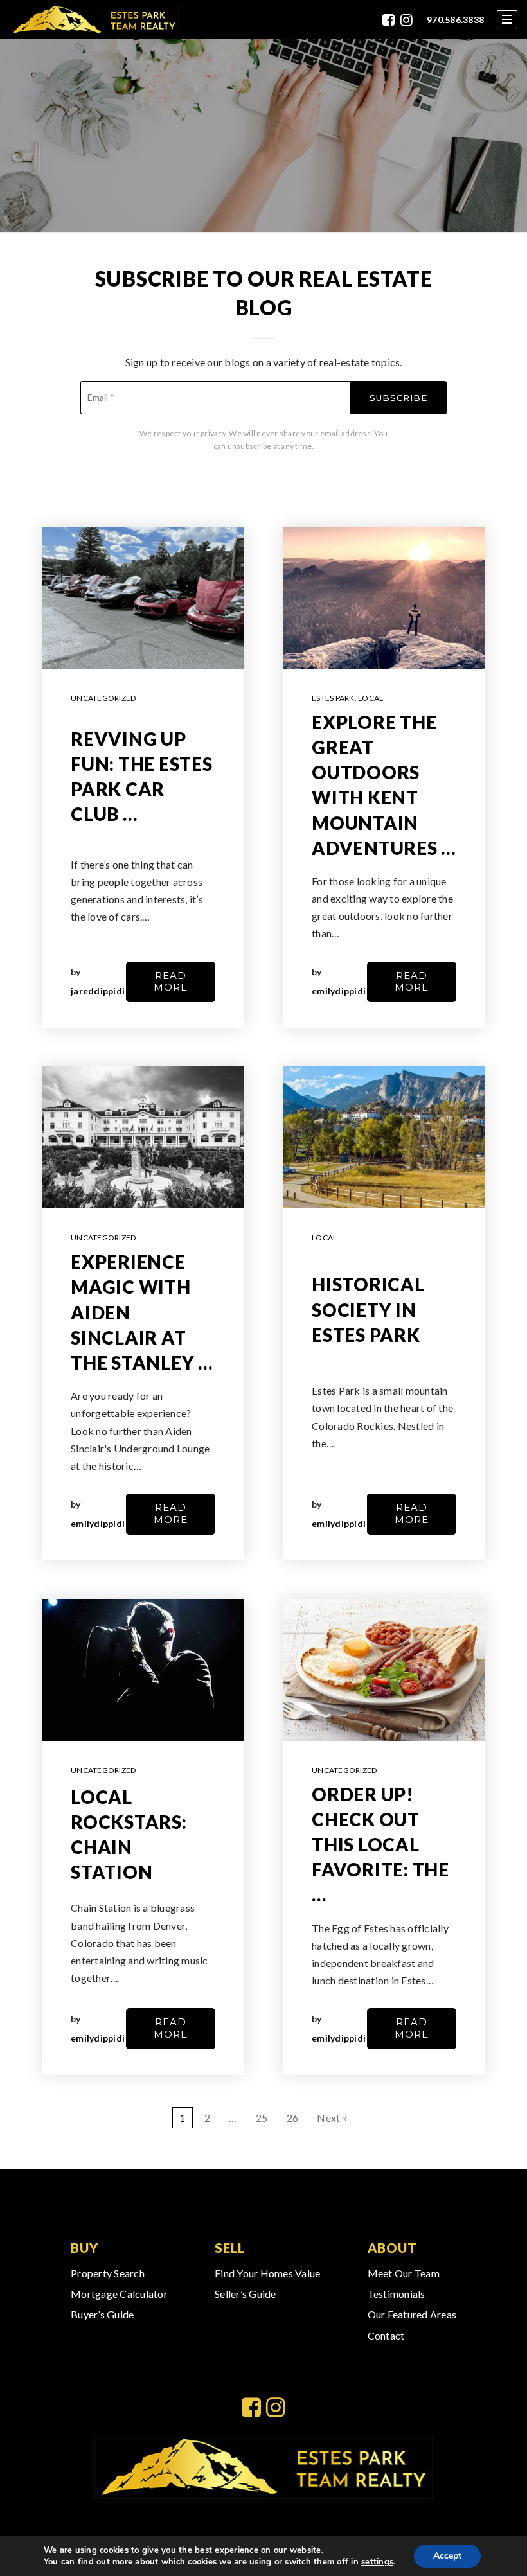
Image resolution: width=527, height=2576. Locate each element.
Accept (447, 2556)
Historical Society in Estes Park (368, 1309)
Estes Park (333, 698)
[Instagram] (406, 20)
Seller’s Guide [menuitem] (246, 2294)
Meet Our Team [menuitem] (404, 2273)
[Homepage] (94, 20)
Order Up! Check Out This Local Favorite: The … (380, 1845)
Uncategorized (103, 698)
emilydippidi (339, 991)
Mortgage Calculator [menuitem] (119, 2294)
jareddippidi (98, 991)
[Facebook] (389, 20)
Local (371, 698)
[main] (263, 1104)
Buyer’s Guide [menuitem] (102, 2314)
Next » (332, 2118)
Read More (171, 982)
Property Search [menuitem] (108, 2273)
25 (262, 2118)
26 (293, 2118)
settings (377, 2562)
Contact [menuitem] (386, 2335)
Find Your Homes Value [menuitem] (267, 2273)
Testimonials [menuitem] (397, 2294)
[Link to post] (143, 598)
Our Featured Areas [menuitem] (412, 2314)
